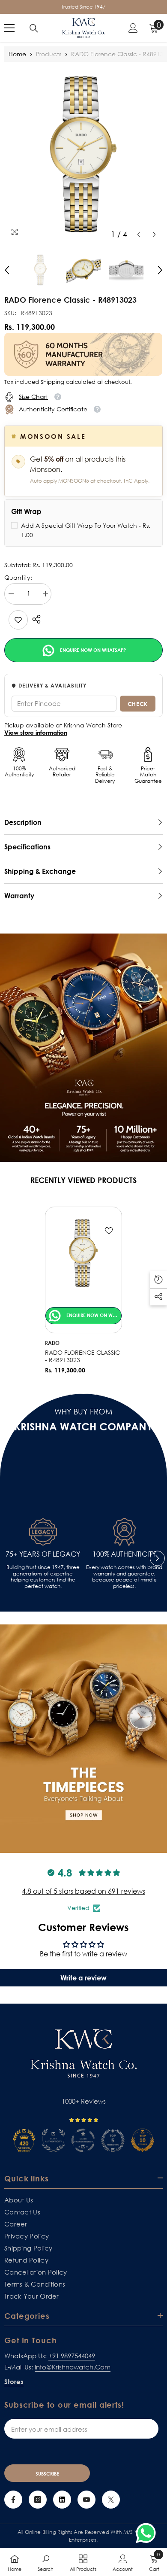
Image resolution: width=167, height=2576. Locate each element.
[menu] (9, 28)
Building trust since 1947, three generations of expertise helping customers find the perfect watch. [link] (43, 1577)
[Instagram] (38, 2500)
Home (17, 54)
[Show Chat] (148, 2533)
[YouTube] (86, 2500)
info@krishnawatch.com (73, 2367)
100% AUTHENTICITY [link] (124, 1554)
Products (49, 54)
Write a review (83, 1978)
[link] (18, 620)
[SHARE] (34, 619)
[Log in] (133, 28)
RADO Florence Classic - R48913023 (82, 1356)
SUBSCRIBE (47, 2474)
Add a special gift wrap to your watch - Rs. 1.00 (86, 530)
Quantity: (18, 578)
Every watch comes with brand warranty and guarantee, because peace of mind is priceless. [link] (124, 1577)
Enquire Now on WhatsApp (92, 650)
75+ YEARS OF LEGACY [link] (43, 1554)
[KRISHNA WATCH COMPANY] (83, 1739)
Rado (52, 1343)
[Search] (34, 28)
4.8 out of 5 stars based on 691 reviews (83, 1891)
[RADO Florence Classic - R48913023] (83, 1253)
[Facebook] (13, 2500)
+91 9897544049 (72, 2356)
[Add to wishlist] (109, 1231)
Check (138, 704)
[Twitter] (111, 2500)
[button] (139, 234)
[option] (83, 154)
